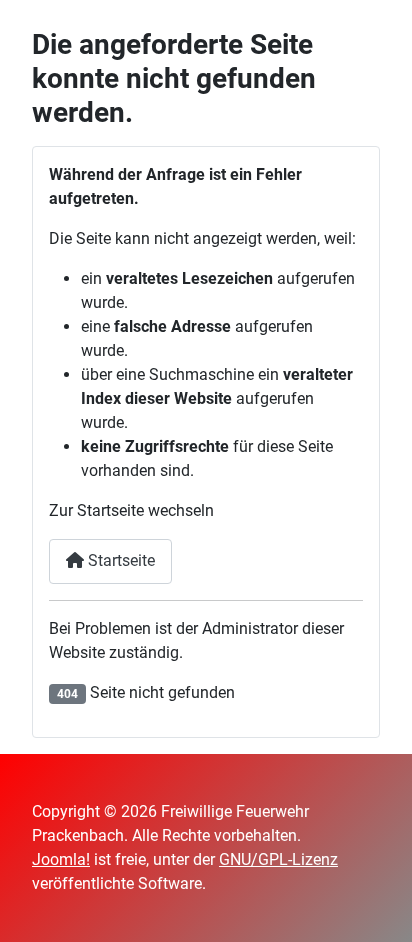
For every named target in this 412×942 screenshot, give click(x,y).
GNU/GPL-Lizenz (278, 859)
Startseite (119, 560)
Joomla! (61, 859)
